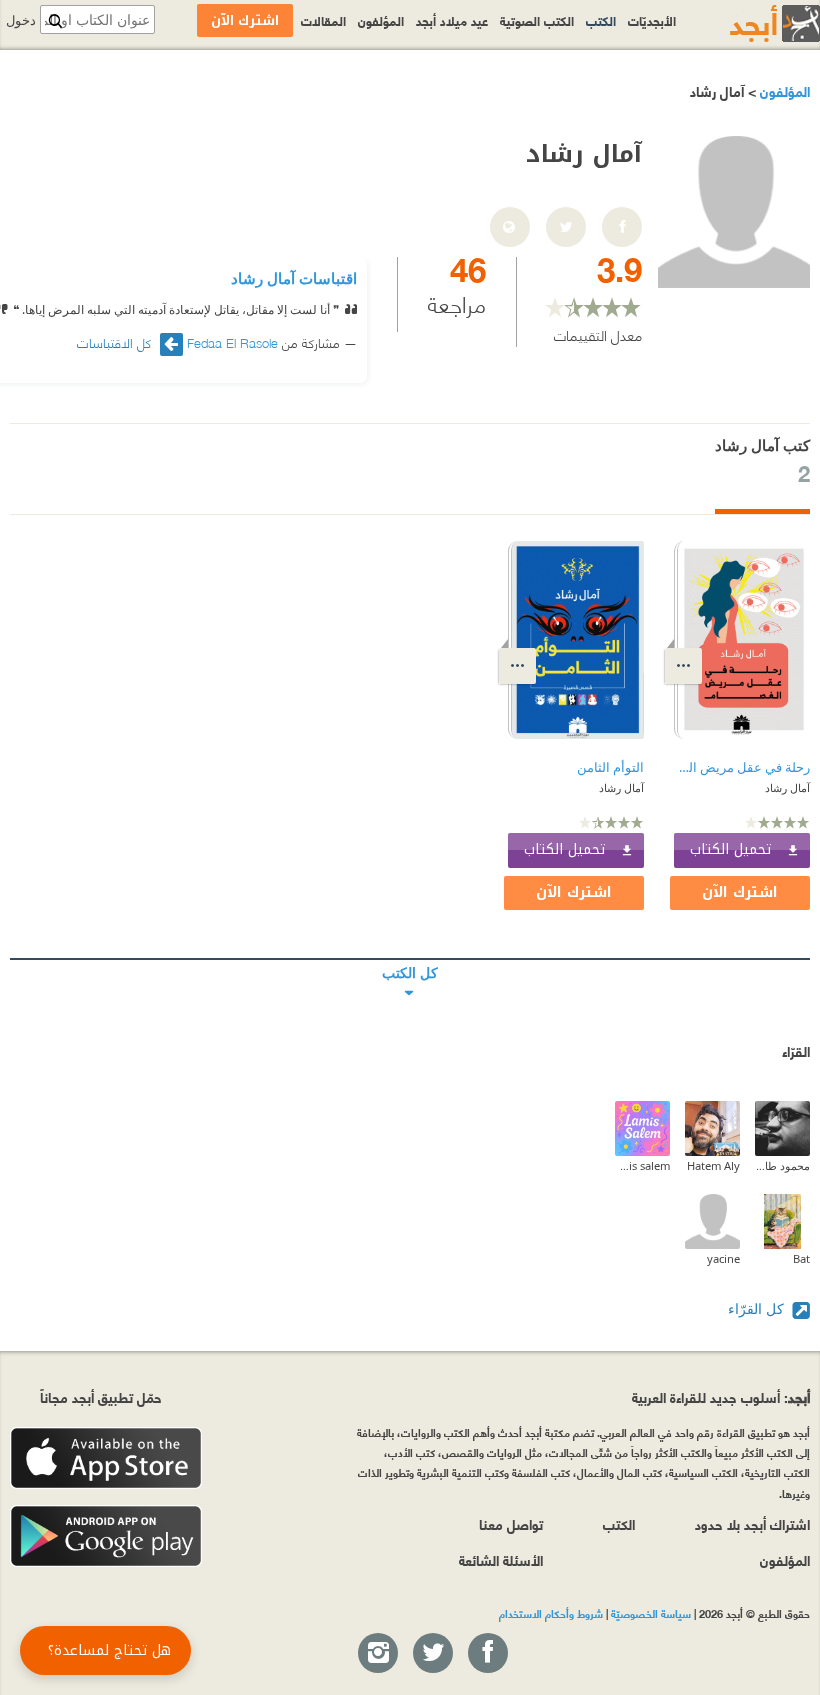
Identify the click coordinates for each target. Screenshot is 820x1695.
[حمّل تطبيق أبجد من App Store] (106, 1458)
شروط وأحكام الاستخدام (551, 1613)
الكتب (601, 20)
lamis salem (642, 1165)
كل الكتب (410, 959)
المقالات (323, 20)
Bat (801, 1258)
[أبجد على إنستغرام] (377, 1654)
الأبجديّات (652, 20)
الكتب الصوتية (537, 20)
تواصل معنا (511, 1523)
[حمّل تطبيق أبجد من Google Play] (106, 1536)
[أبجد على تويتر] (432, 1654)
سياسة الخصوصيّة (651, 1613)
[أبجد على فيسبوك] (487, 1654)
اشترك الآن (740, 892)
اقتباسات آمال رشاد (294, 278)
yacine (723, 1258)
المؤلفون (783, 90)
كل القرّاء (758, 1308)
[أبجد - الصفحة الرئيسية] (750, 23)
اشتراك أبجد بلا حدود (752, 1523)
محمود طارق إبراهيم (782, 1165)
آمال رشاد (787, 787)
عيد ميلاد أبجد (452, 20)
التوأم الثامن (610, 767)
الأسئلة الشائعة (501, 1559)
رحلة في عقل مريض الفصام (742, 767)
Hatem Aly (713, 1165)
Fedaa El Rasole (232, 342)
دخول (21, 20)
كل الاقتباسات (116, 342)
